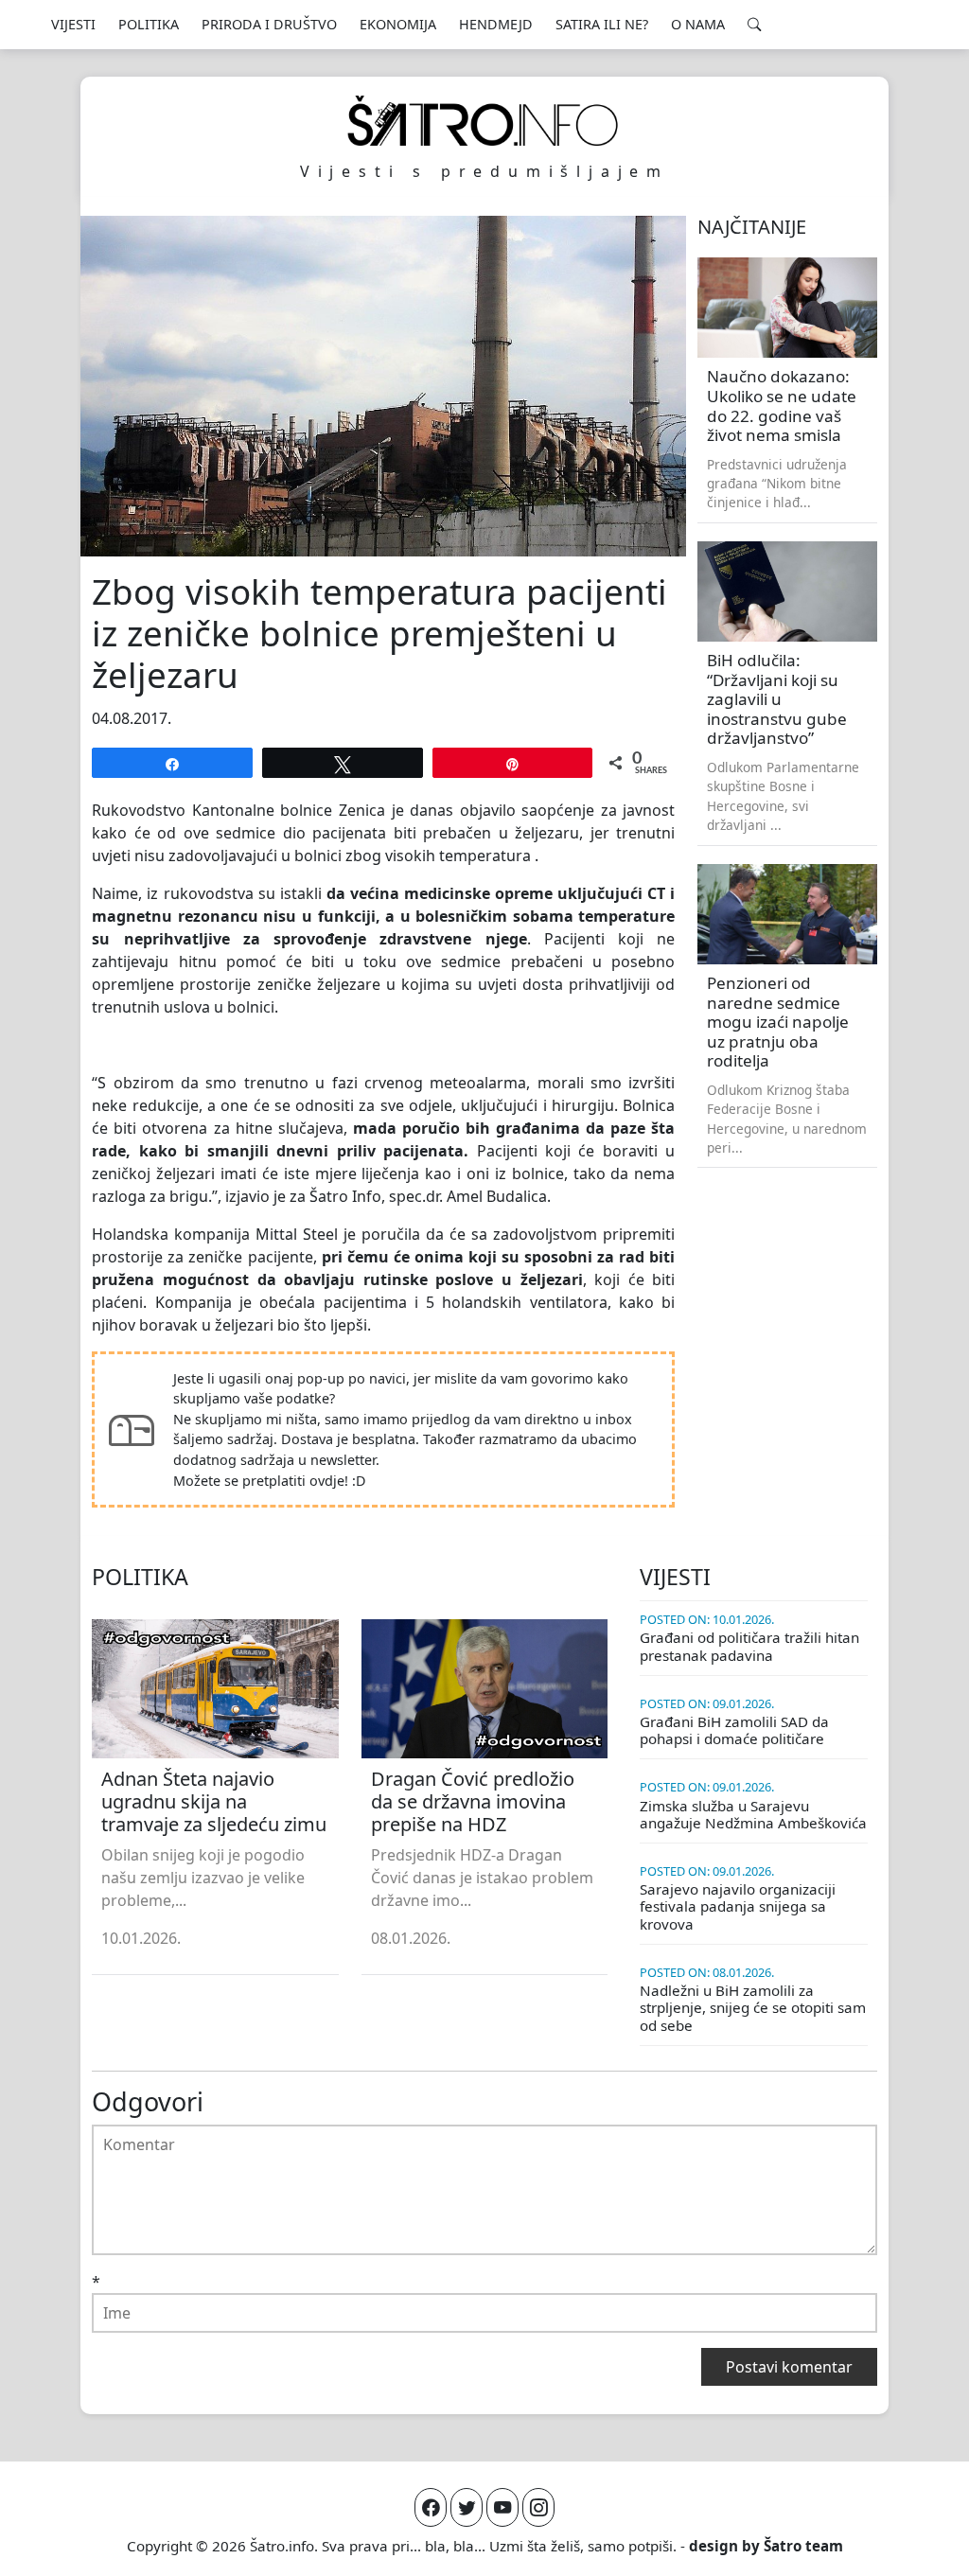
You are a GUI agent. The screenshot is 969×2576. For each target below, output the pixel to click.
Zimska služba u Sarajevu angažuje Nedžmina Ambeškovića (753, 1814)
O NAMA (698, 24)
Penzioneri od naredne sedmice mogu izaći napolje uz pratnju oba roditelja (778, 1022)
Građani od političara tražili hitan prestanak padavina (749, 1646)
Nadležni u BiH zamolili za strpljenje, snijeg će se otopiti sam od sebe (753, 2007)
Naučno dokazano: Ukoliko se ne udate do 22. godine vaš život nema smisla (782, 406)
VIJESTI (73, 24)
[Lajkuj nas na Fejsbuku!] (431, 2507)
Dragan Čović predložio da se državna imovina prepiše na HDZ (473, 1801)
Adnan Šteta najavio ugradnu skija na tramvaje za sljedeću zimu (214, 1801)
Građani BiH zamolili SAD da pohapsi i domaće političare (734, 1730)
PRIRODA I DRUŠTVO (269, 24)
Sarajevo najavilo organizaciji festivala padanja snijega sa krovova (738, 1906)
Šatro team (803, 2546)
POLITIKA (149, 24)
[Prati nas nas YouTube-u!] (502, 2507)
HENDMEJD (496, 24)
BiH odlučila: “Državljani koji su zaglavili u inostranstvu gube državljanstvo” (777, 699)
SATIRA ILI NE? (602, 24)
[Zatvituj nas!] (467, 2507)
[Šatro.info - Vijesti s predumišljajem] (484, 121)
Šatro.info (282, 2546)
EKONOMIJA (398, 24)
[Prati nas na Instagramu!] (538, 2507)
